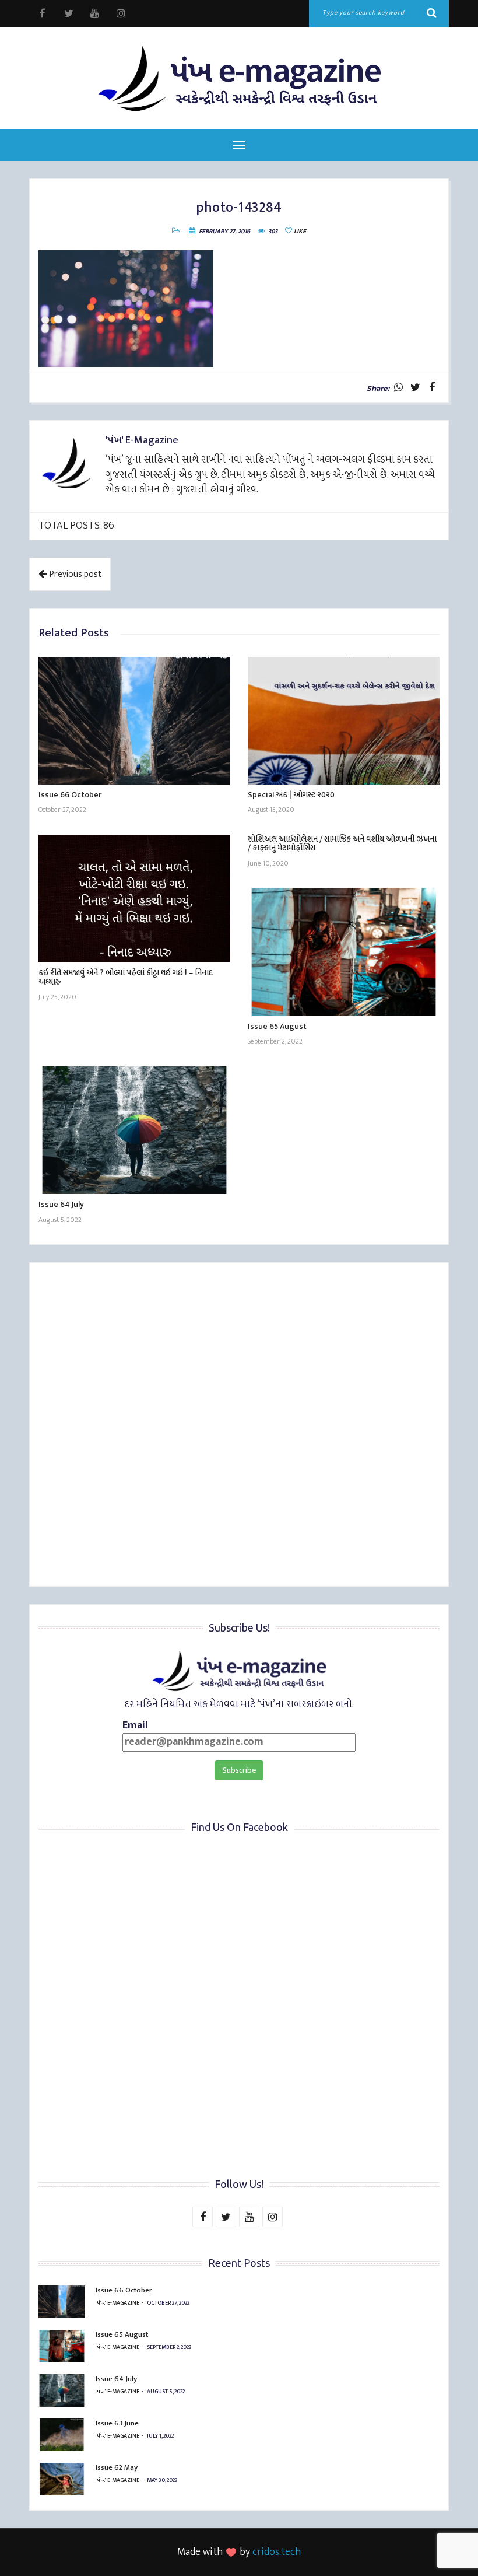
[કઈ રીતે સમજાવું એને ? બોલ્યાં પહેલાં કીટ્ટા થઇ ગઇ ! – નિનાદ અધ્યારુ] (134, 899)
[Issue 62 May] (62, 2479)
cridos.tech (277, 2552)
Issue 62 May (117, 2467)
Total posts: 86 (76, 526)
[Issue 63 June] (62, 2435)
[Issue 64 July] (134, 1130)
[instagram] (121, 14)
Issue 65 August (277, 1026)
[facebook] (42, 14)
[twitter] (68, 14)
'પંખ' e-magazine (117, 2303)
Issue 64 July (61, 1204)
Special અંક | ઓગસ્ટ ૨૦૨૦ (291, 795)
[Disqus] (239, 1426)
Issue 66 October (70, 795)
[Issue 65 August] (344, 952)
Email (135, 1726)
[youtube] (95, 14)
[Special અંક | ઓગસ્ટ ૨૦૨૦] (344, 721)
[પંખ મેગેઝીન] (239, 78)
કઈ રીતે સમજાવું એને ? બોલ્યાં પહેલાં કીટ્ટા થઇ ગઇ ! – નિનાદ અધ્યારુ (125, 977)
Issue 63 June (117, 2423)
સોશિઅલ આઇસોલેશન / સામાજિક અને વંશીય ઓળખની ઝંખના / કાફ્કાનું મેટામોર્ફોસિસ (342, 843)
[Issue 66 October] (134, 721)
